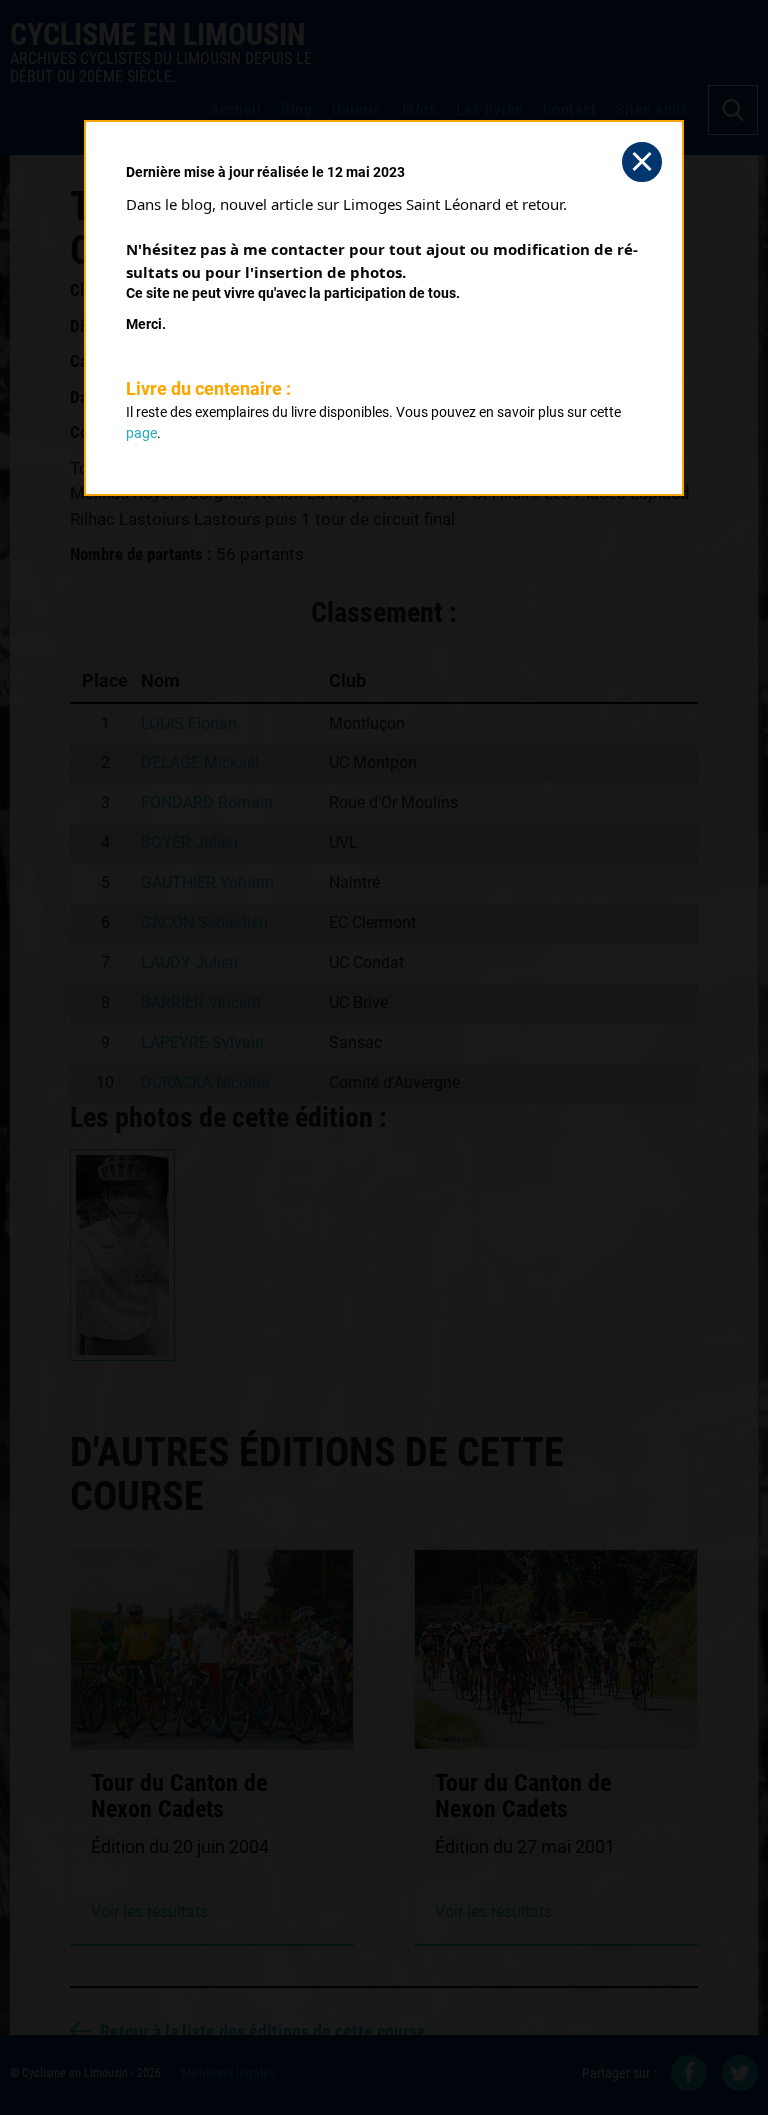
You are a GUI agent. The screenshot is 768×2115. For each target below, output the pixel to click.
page (141, 433)
